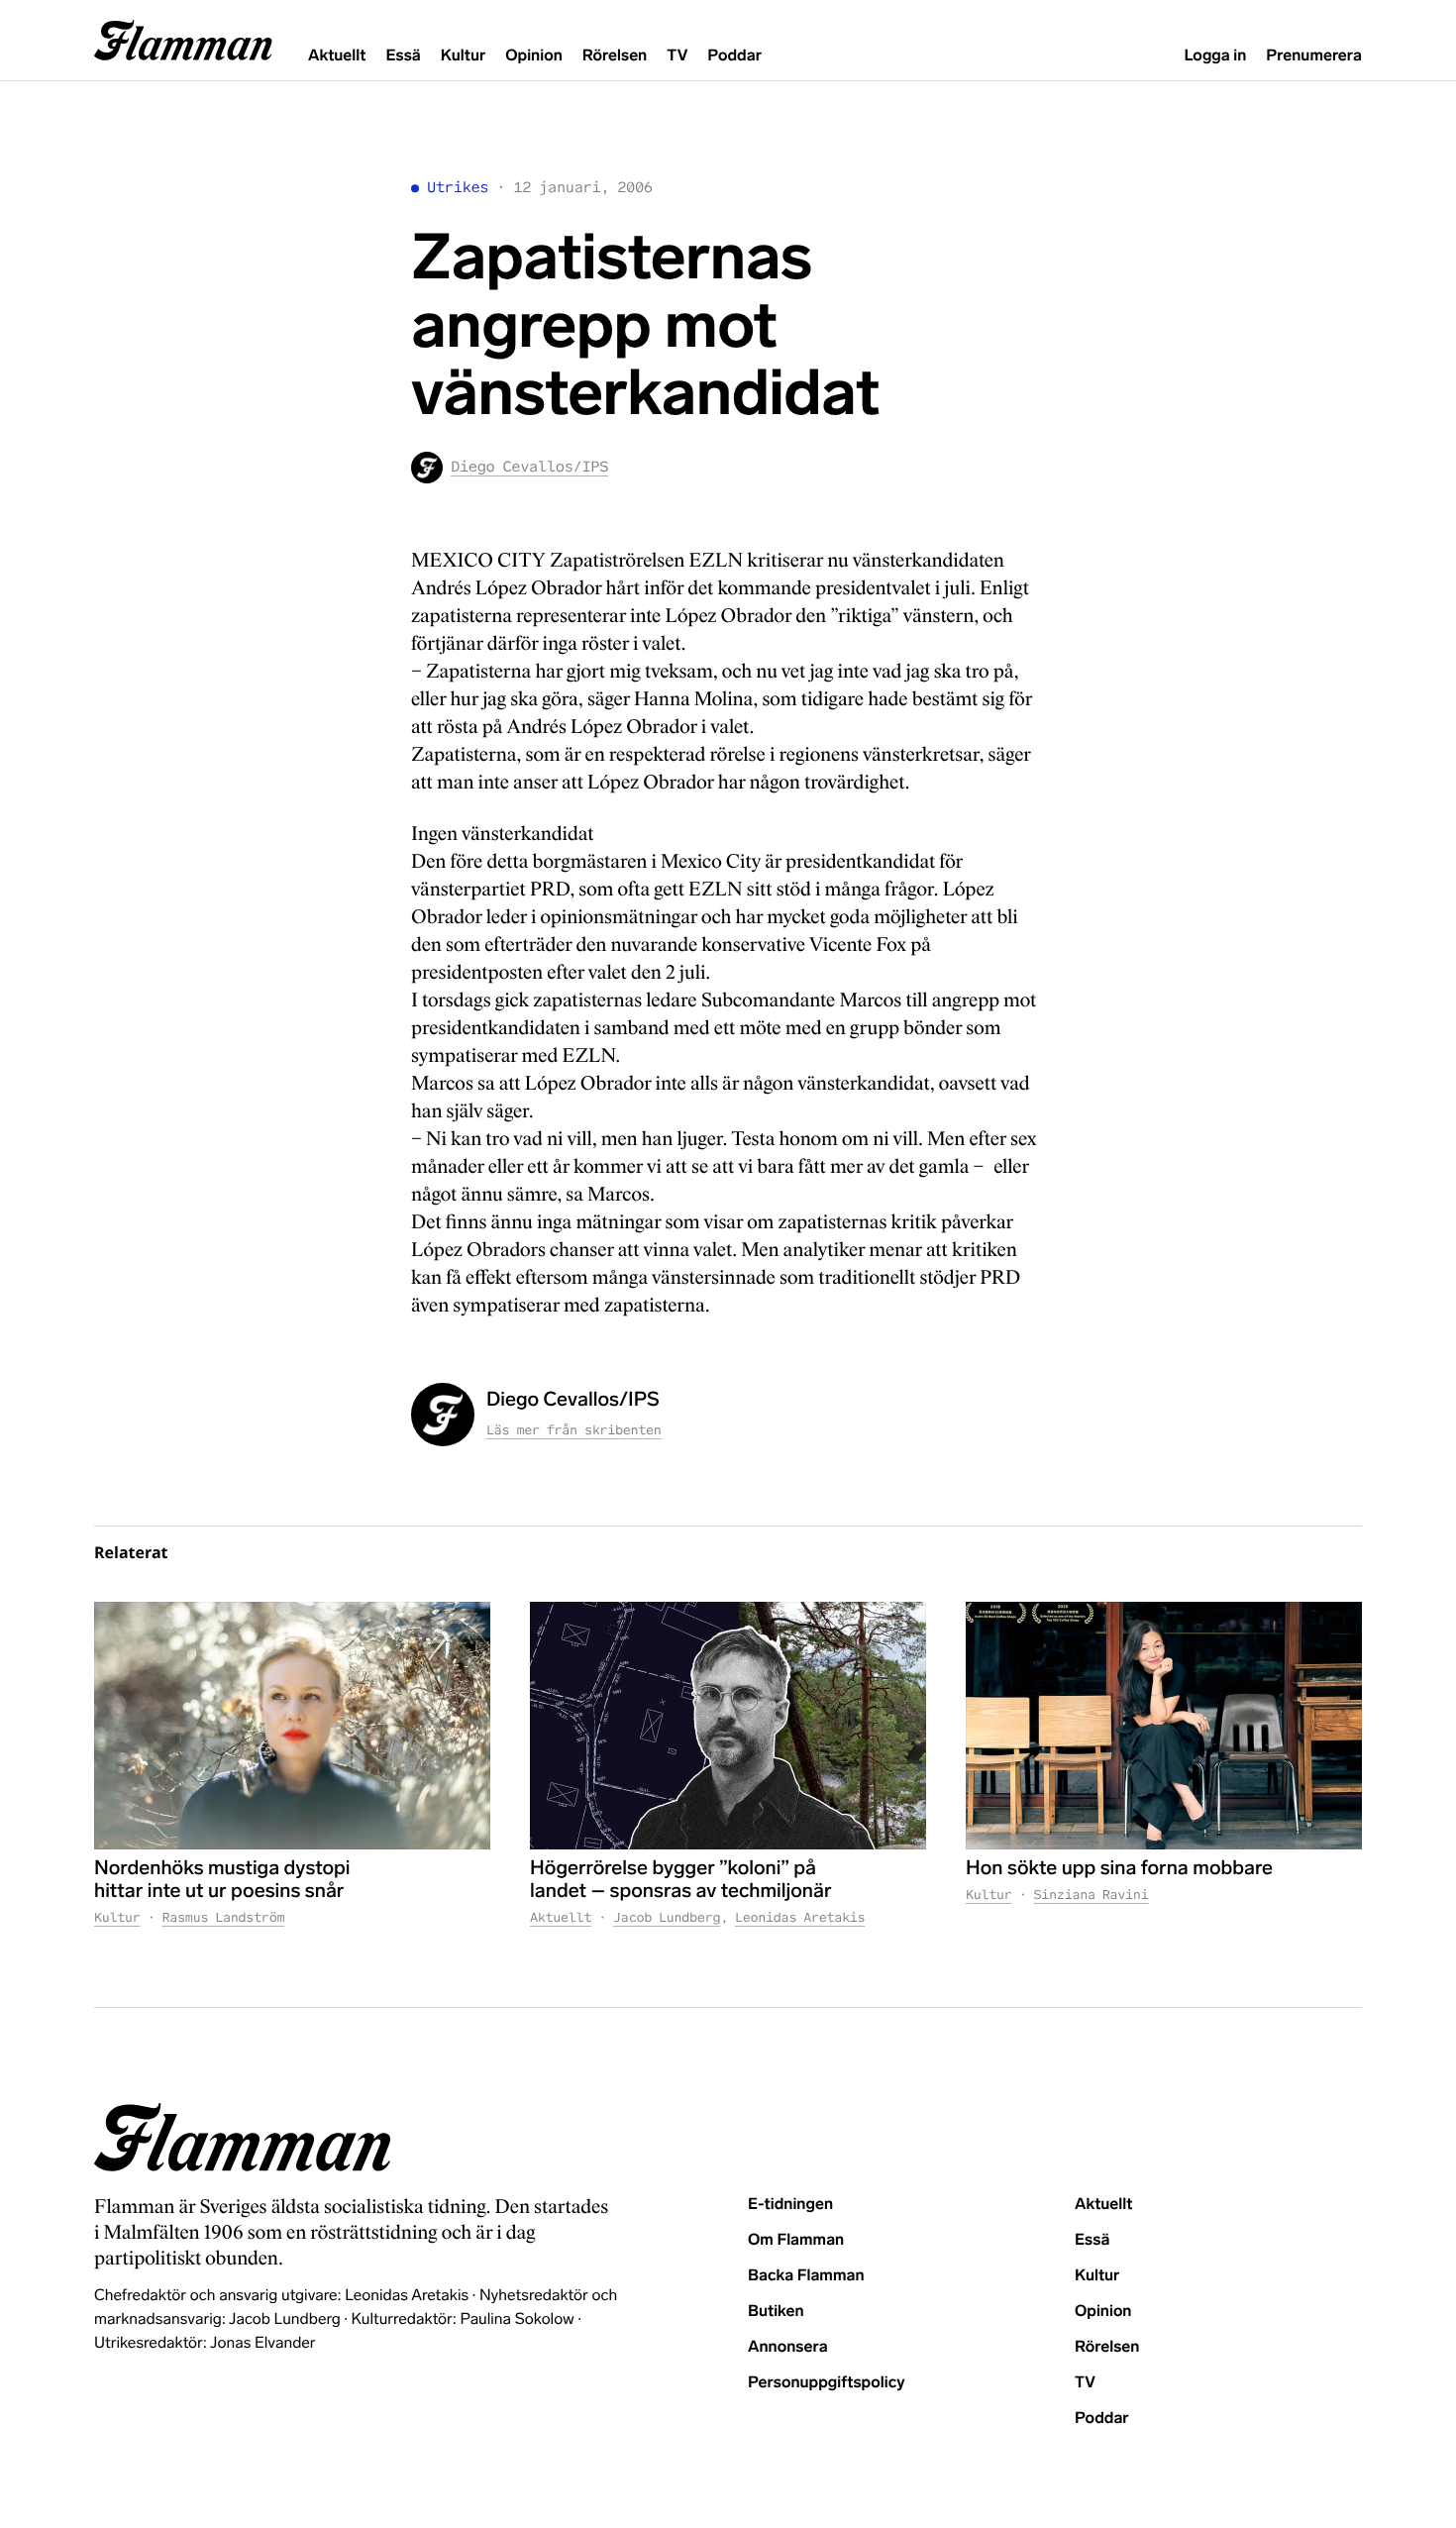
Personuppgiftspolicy (826, 2383)
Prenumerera (1314, 56)
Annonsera (788, 2347)
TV (677, 56)
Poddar (734, 56)
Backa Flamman (806, 2276)
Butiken (776, 2312)
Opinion (534, 56)
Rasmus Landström (224, 1917)
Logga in (1215, 56)
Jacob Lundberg (667, 1917)
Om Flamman (796, 2240)
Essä (403, 56)
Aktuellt (337, 56)
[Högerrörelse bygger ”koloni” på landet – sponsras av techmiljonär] (728, 1726)
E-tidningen (790, 2205)
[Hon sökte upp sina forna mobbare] (1164, 1726)
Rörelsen (615, 56)
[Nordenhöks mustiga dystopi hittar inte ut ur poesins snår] (292, 1726)
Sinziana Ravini (1092, 1895)
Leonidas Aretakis (800, 1917)
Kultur (463, 56)
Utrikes (458, 188)
